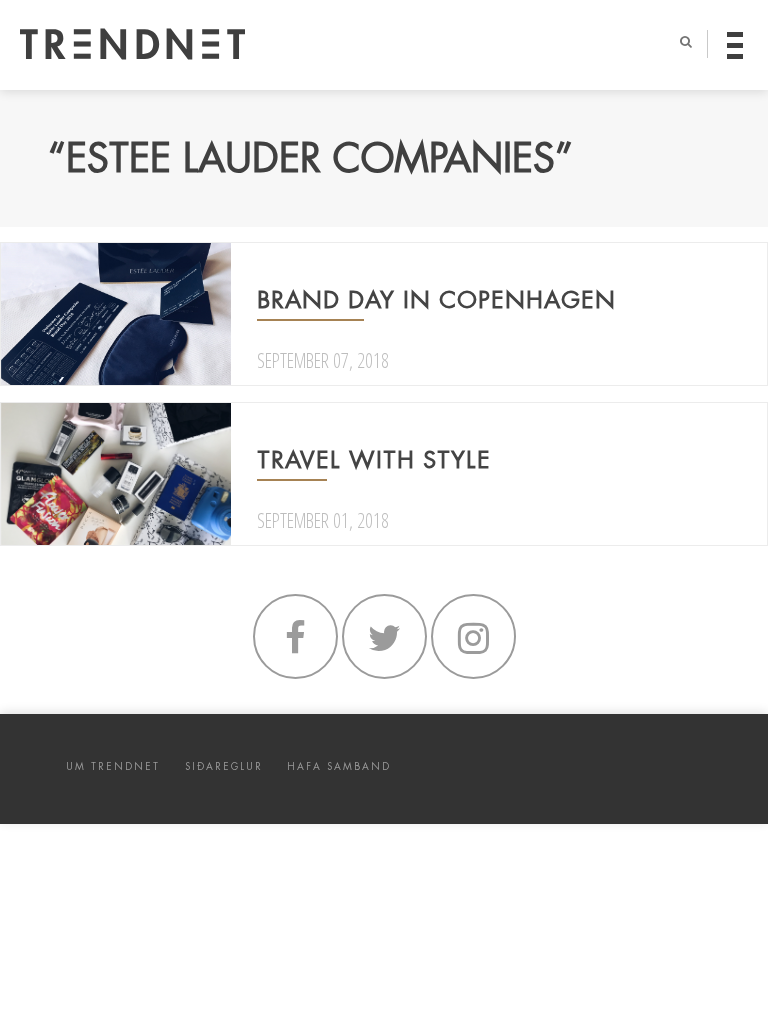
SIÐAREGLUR (224, 766)
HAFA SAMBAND (339, 766)
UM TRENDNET (113, 766)
